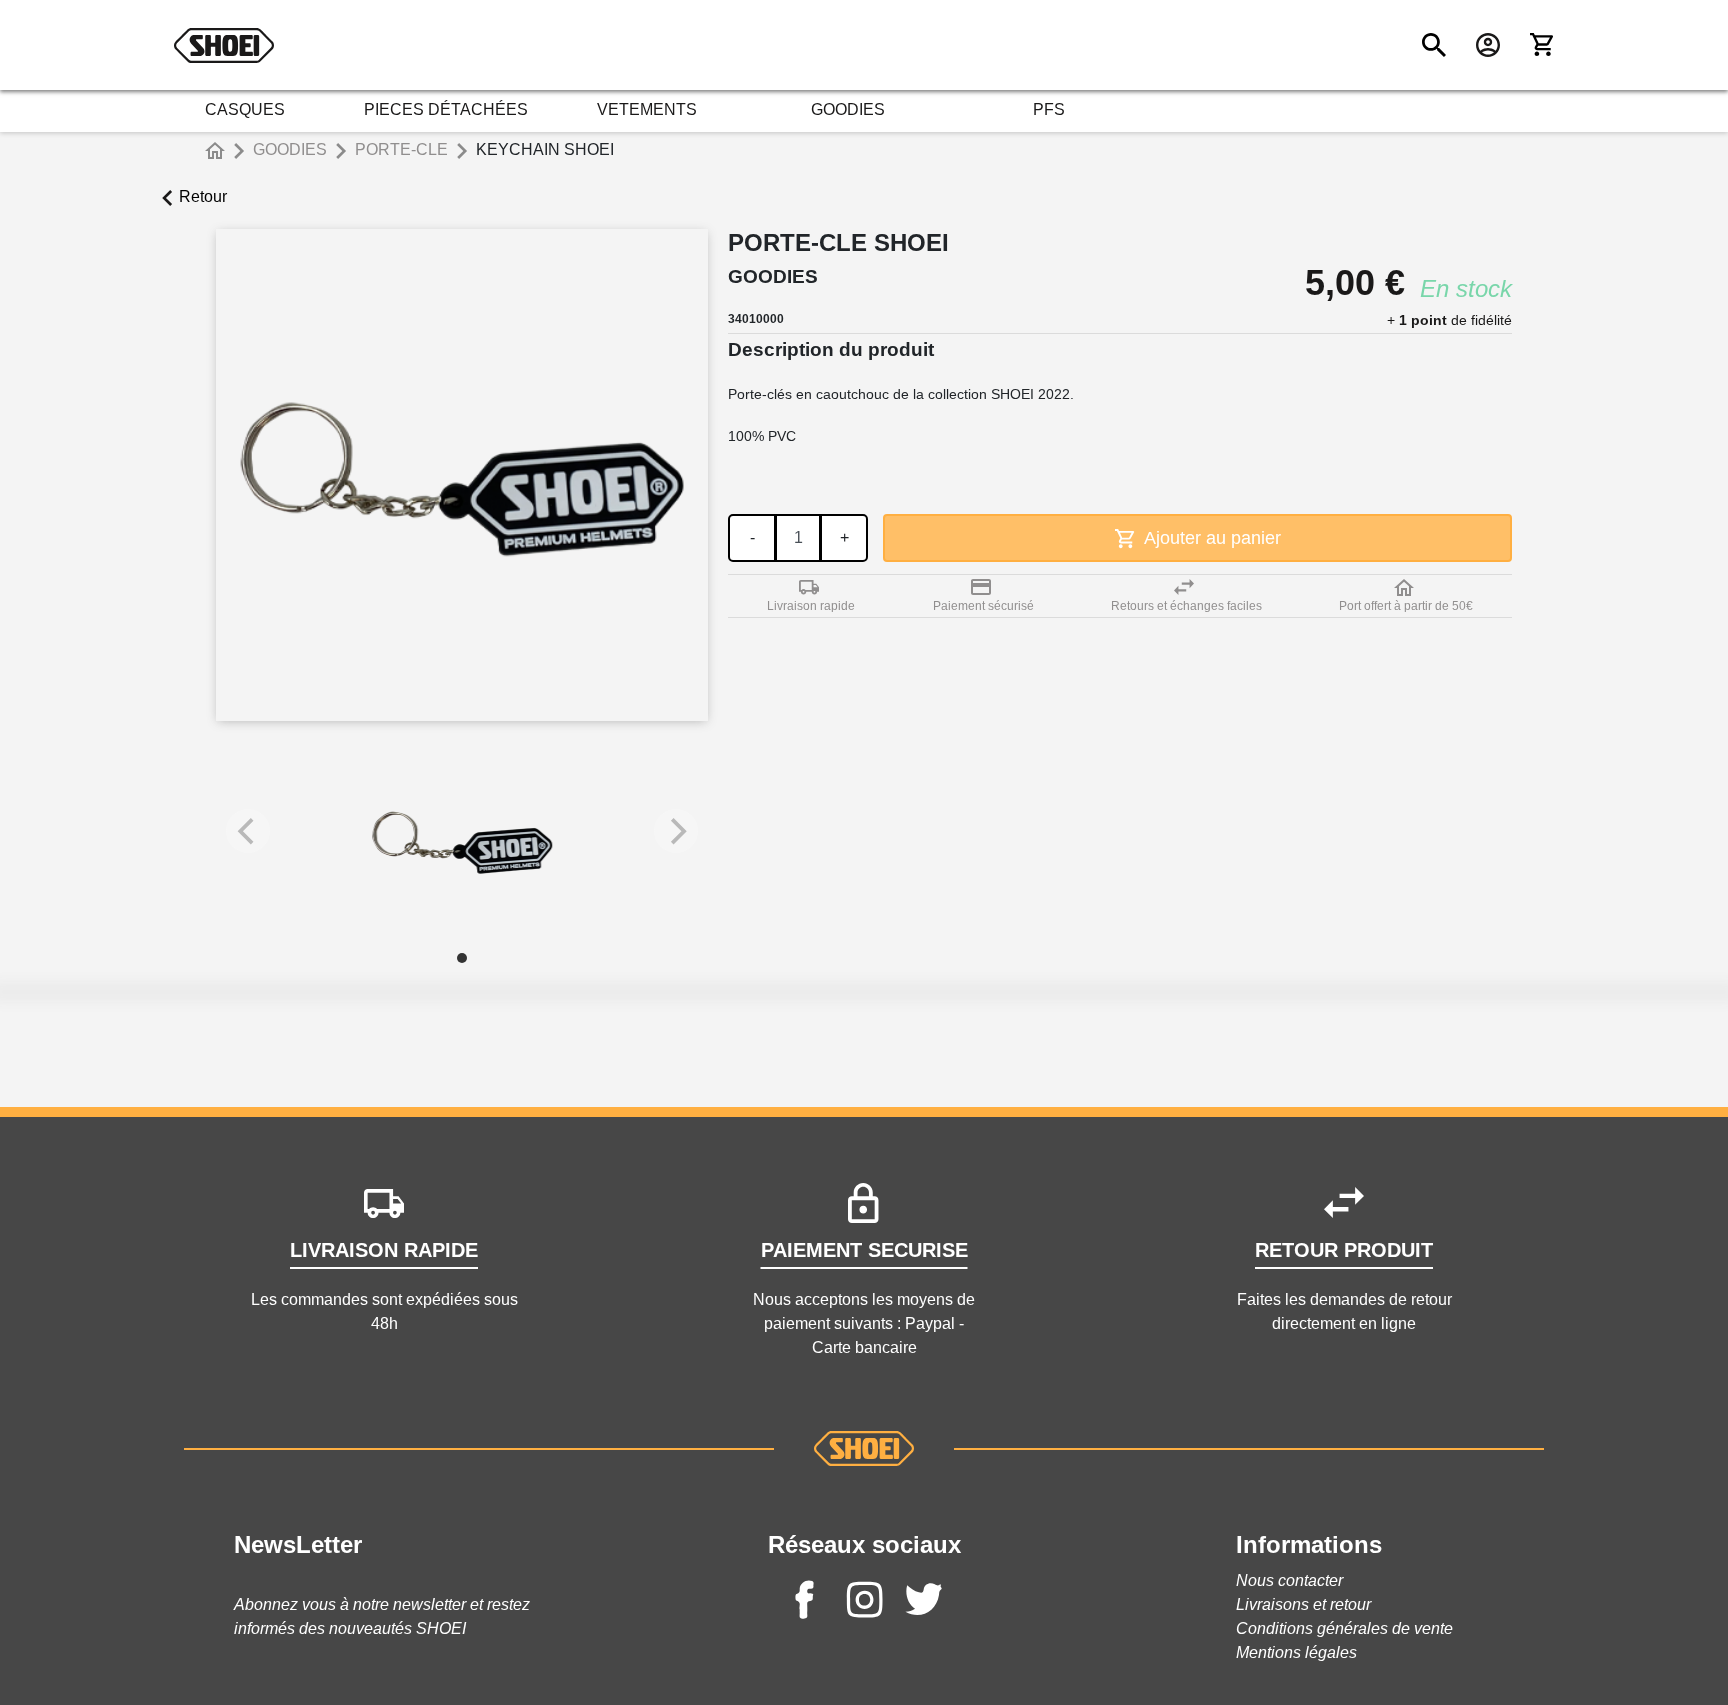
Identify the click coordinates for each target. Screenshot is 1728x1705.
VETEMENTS (647, 109)
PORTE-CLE (401, 149)
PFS (1049, 109)
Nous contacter (1289, 1580)
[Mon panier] (1542, 45)
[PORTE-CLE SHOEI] (462, 841)
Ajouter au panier (1210, 538)
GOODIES (848, 109)
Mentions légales (1296, 1652)
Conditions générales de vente (1344, 1628)
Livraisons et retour (1303, 1604)
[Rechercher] (1434, 45)
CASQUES (245, 109)
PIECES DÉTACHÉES (446, 109)
